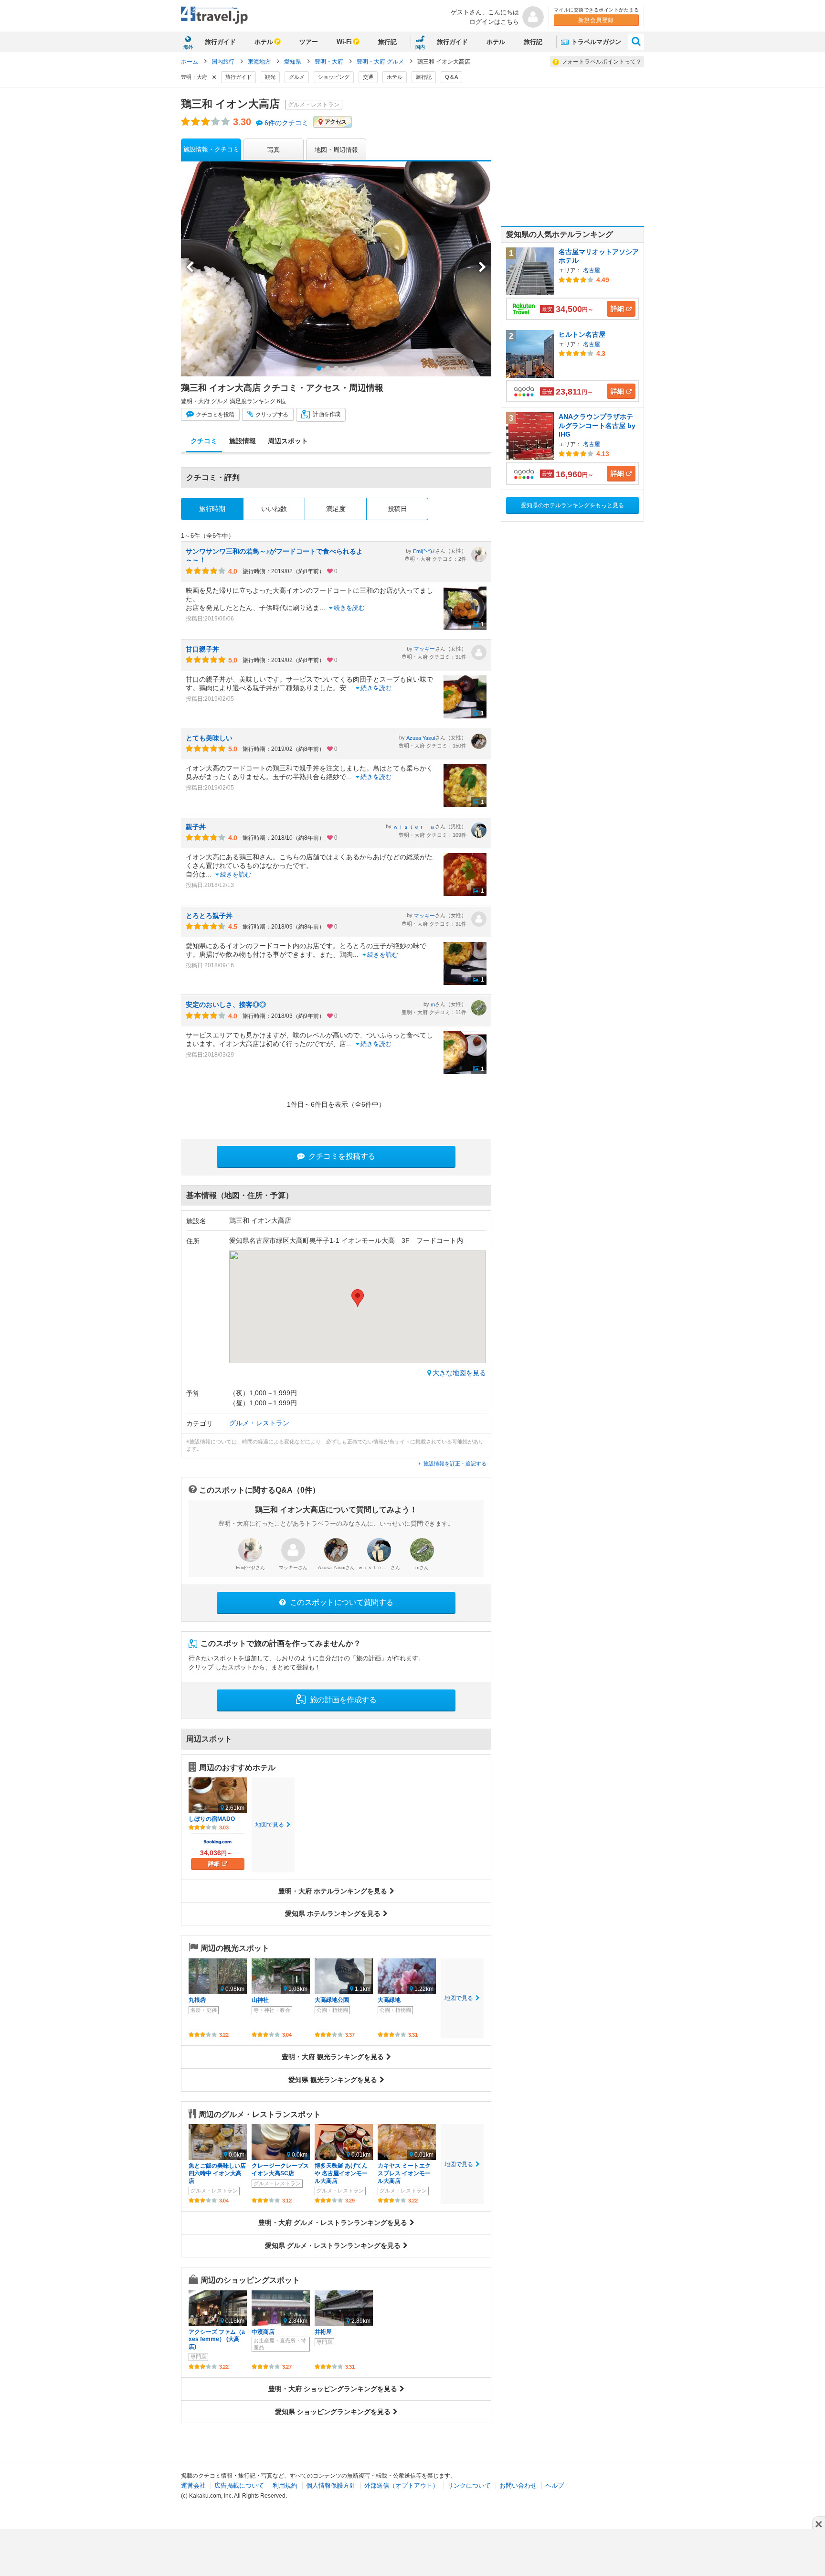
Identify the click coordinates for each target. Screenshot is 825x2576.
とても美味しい (209, 738)
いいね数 (274, 509)
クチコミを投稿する (341, 1156)
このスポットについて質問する (341, 1602)
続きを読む (349, 608)
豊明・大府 (330, 62)
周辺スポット (288, 441)
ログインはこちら (494, 22)
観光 (270, 77)
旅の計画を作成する (342, 1700)
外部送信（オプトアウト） (402, 2485)
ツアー (309, 42)
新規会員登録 (596, 20)
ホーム (190, 62)
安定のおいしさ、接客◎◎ (226, 1005)
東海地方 (260, 62)
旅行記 (387, 42)
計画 (326, 415)
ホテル (264, 42)
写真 (274, 150)
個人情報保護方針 (331, 2485)
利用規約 (285, 2485)
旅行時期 (212, 509)
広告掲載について (239, 2485)
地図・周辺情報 (336, 150)
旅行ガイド (220, 42)
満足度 (336, 509)
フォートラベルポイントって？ (602, 62)
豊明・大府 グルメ (381, 62)
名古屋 (592, 270)
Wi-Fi (344, 42)
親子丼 (196, 827)
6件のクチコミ (286, 123)
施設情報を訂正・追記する (455, 1464)
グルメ (297, 77)
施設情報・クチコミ (211, 149)
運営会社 (193, 2485)
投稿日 (397, 509)
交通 (368, 77)
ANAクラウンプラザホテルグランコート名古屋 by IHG (597, 425)
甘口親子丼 (202, 649)
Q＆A (451, 77)
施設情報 (243, 441)
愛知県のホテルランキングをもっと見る (572, 505)
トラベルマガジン (595, 42)
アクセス (336, 122)
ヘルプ (555, 2485)
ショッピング (334, 77)
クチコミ (215, 415)
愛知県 (293, 62)
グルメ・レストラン (259, 1423)
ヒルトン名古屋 (582, 334)
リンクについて (469, 2485)
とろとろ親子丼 (209, 916)
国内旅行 (224, 62)
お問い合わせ (518, 2485)
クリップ (271, 415)
